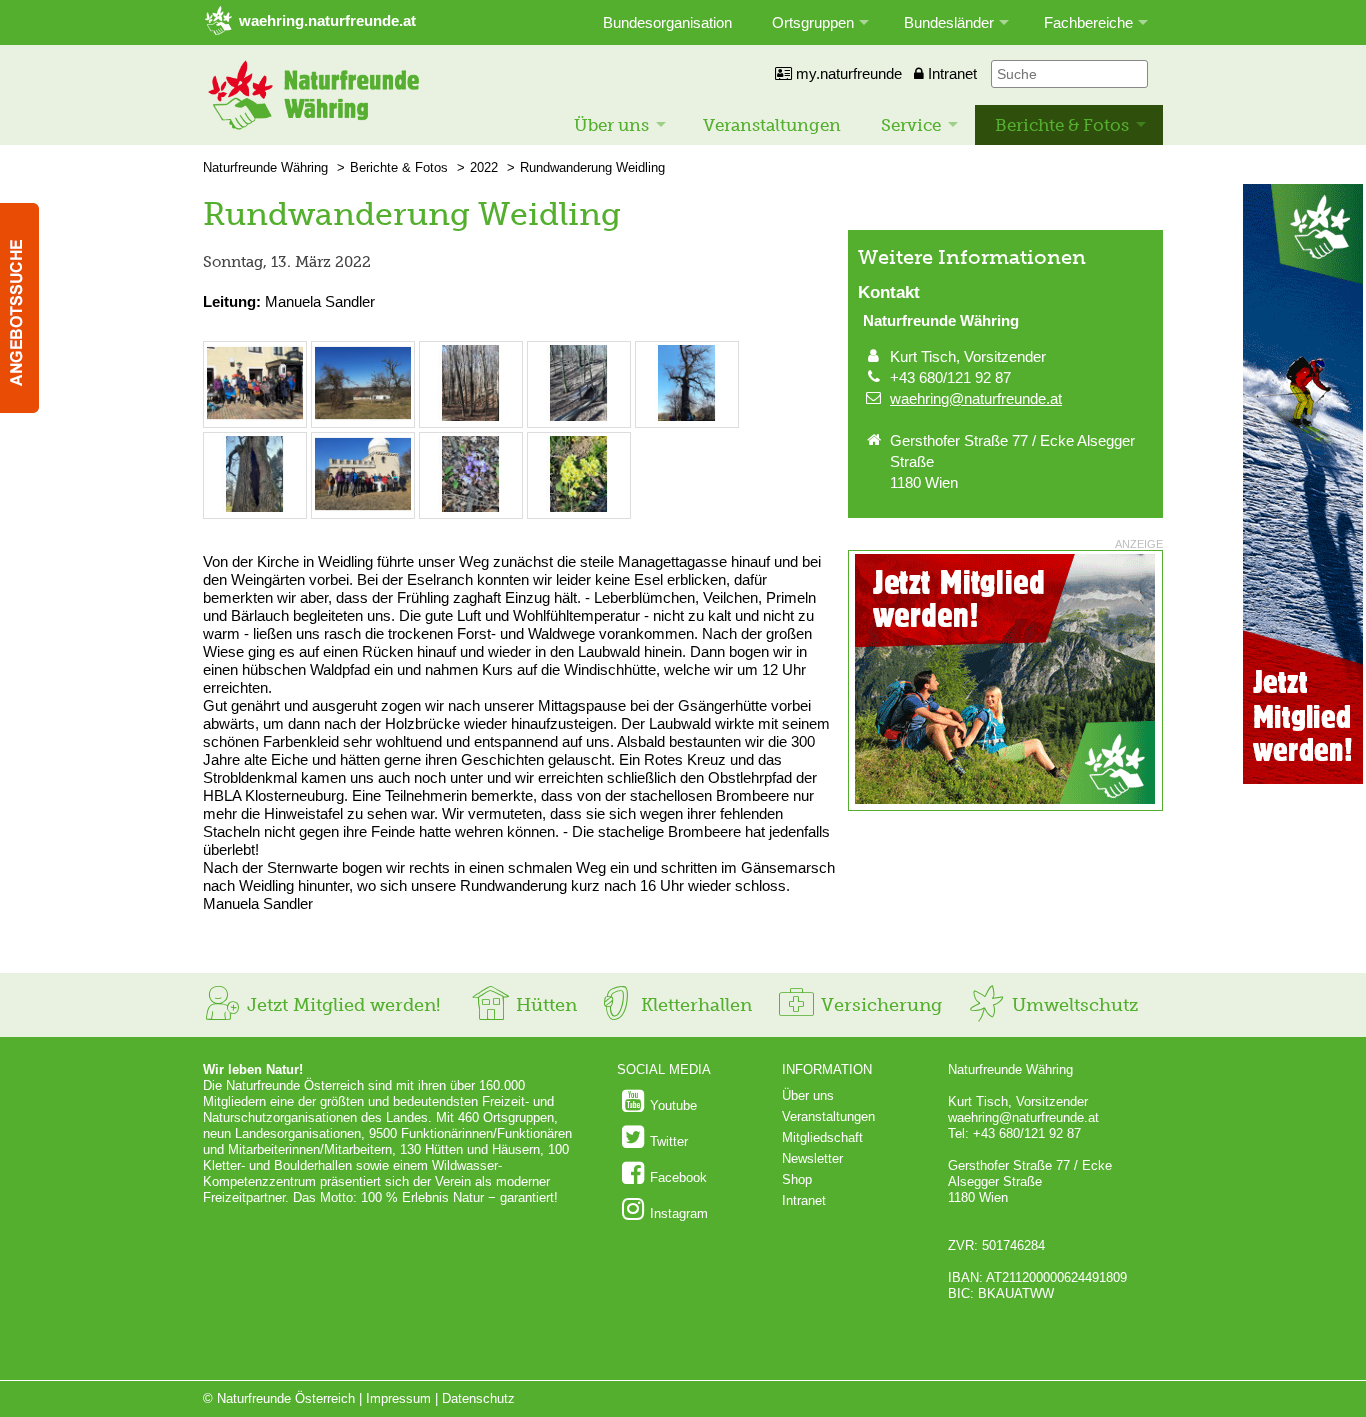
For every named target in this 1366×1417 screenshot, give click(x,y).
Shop (797, 1179)
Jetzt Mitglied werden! (341, 1005)
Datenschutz (478, 1398)
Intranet (950, 73)
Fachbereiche (1088, 22)
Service (911, 125)
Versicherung (879, 1005)
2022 (484, 167)
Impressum (398, 1398)
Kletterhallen (694, 1005)
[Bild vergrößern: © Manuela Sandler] (255, 416)
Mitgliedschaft (822, 1137)
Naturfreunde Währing (265, 167)
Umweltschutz (1072, 1005)
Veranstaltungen (772, 125)
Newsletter (812, 1158)
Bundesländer (949, 22)
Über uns (611, 125)
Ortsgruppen (813, 22)
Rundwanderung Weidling (592, 167)
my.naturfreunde (847, 73)
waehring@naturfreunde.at (976, 398)
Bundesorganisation (667, 22)
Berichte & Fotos (1062, 125)
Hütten (544, 1005)
